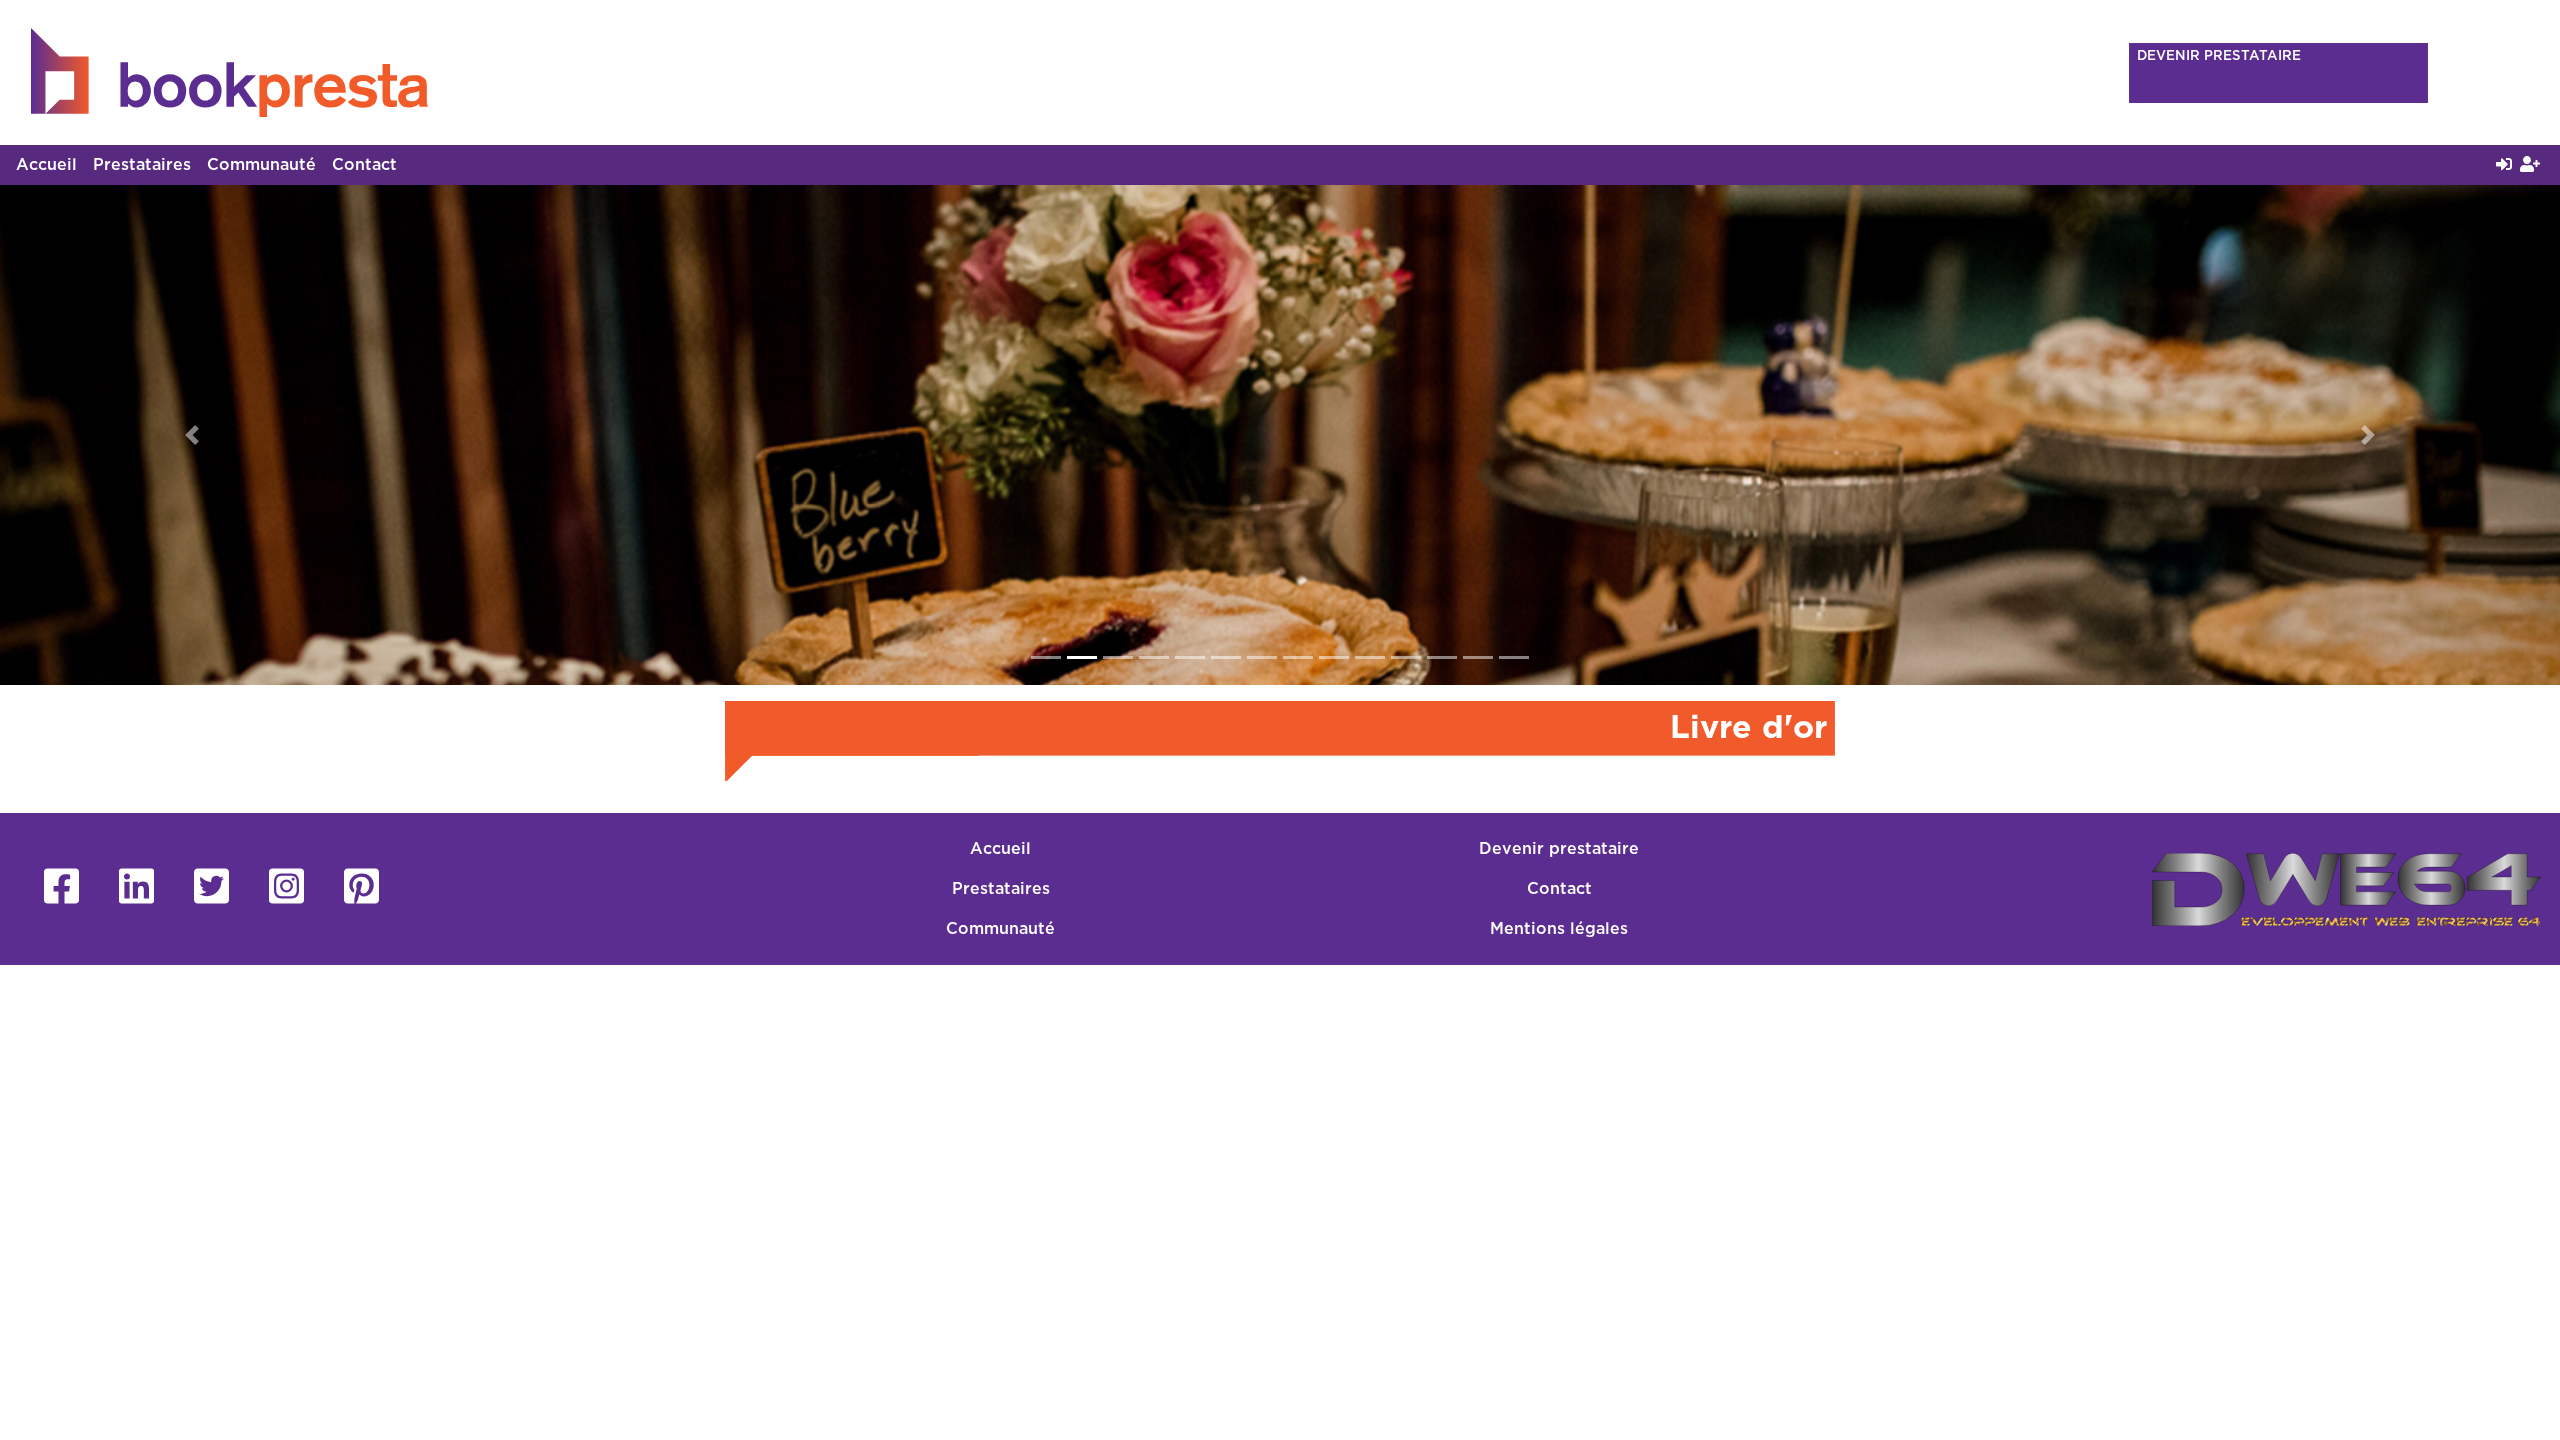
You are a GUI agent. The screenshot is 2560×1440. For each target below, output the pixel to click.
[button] (192, 435)
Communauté (261, 165)
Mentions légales (1559, 929)
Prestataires (142, 165)
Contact (364, 165)
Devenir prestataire (1559, 849)
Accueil (46, 165)
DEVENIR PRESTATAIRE (2219, 56)
